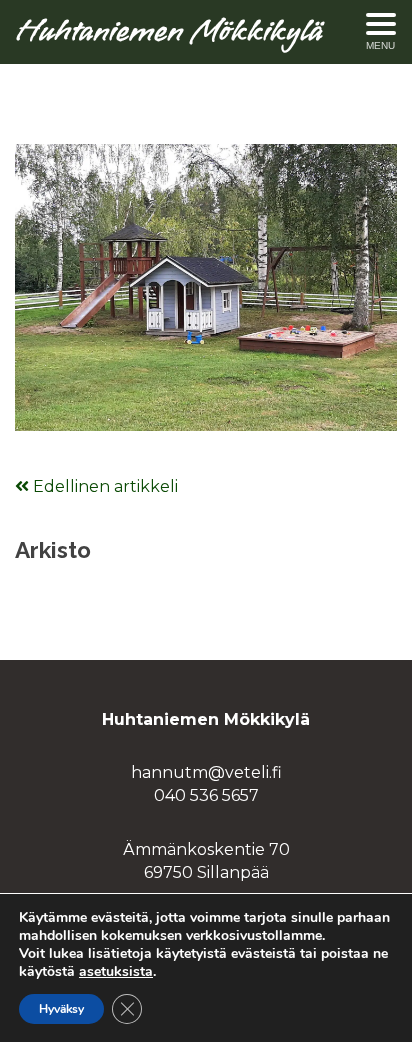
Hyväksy (61, 1009)
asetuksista (116, 972)
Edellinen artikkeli (103, 486)
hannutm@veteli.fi (206, 772)
